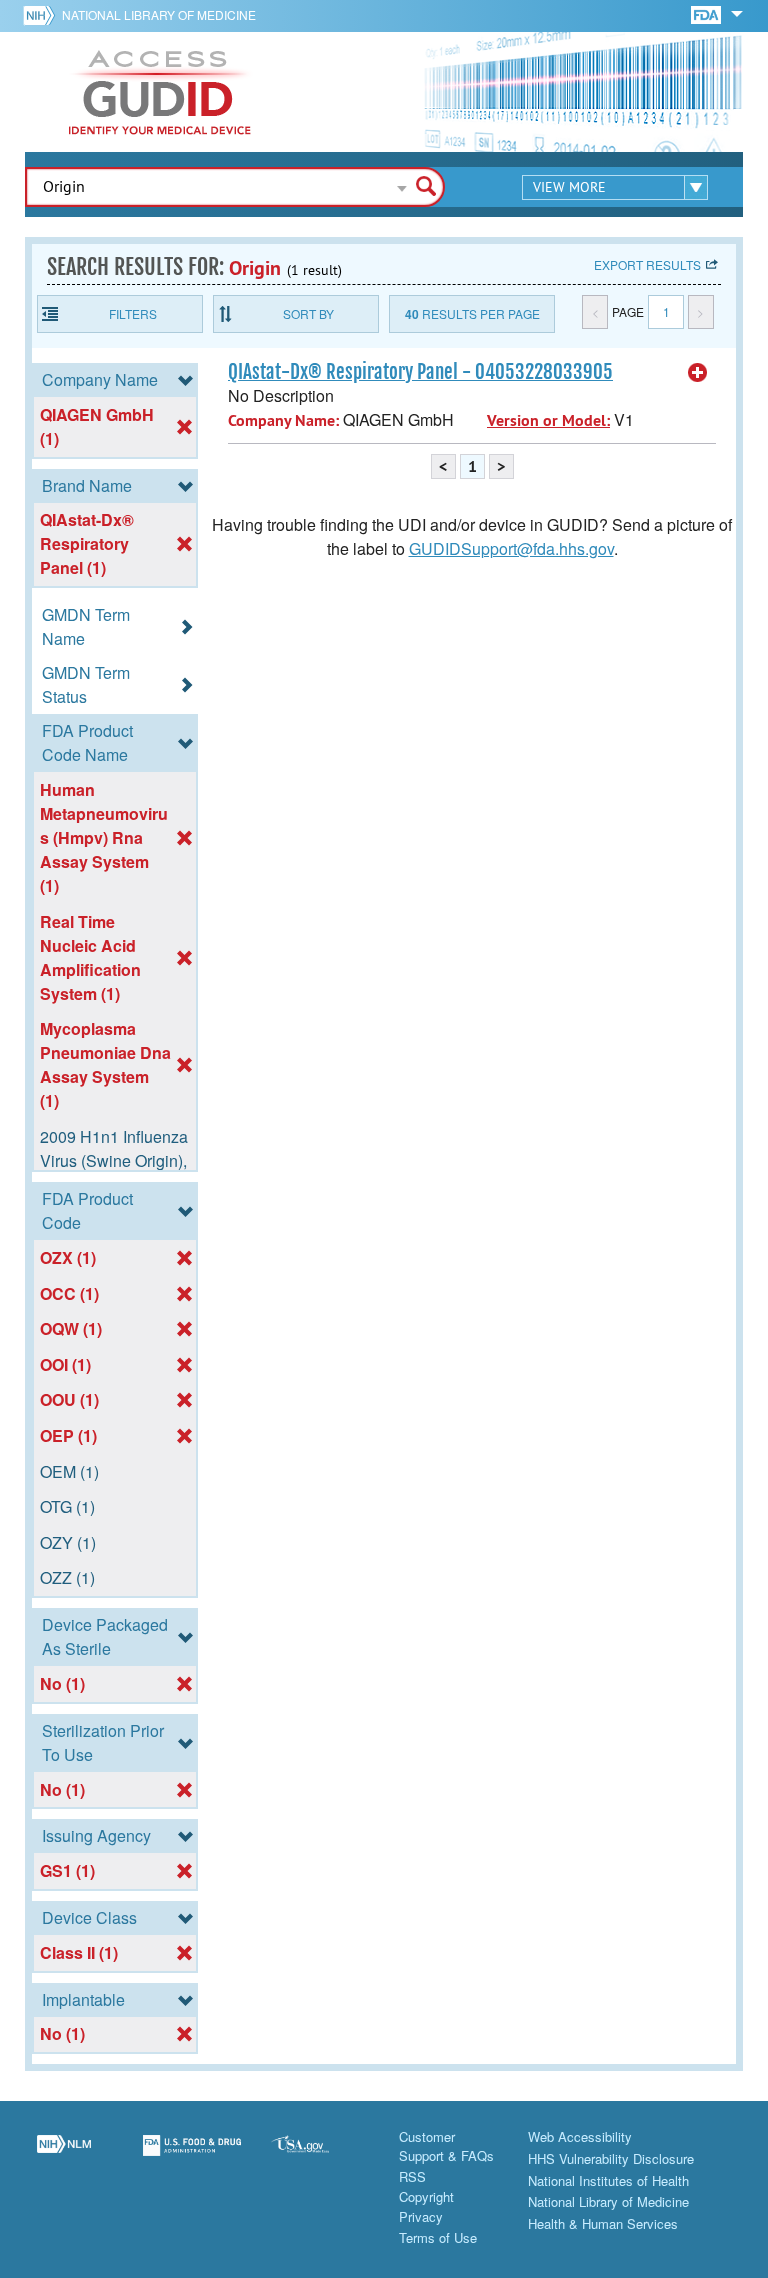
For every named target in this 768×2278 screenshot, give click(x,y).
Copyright (426, 2196)
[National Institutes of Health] (42, 15)
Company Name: (283, 420)
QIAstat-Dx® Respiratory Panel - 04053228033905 (420, 372)
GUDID (160, 92)
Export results (647, 264)
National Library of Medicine (159, 14)
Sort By (308, 313)
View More (569, 187)
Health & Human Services (603, 2223)
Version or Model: (548, 420)
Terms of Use (438, 2237)
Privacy (421, 2216)
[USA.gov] (320, 2157)
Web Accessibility (580, 2136)
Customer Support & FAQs (446, 2146)
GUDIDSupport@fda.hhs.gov (511, 548)
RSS (412, 2176)
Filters (133, 313)
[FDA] (707, 13)
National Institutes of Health (608, 2180)
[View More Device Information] (698, 373)
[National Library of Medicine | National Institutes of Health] (64, 2157)
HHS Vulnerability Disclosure (611, 2158)
